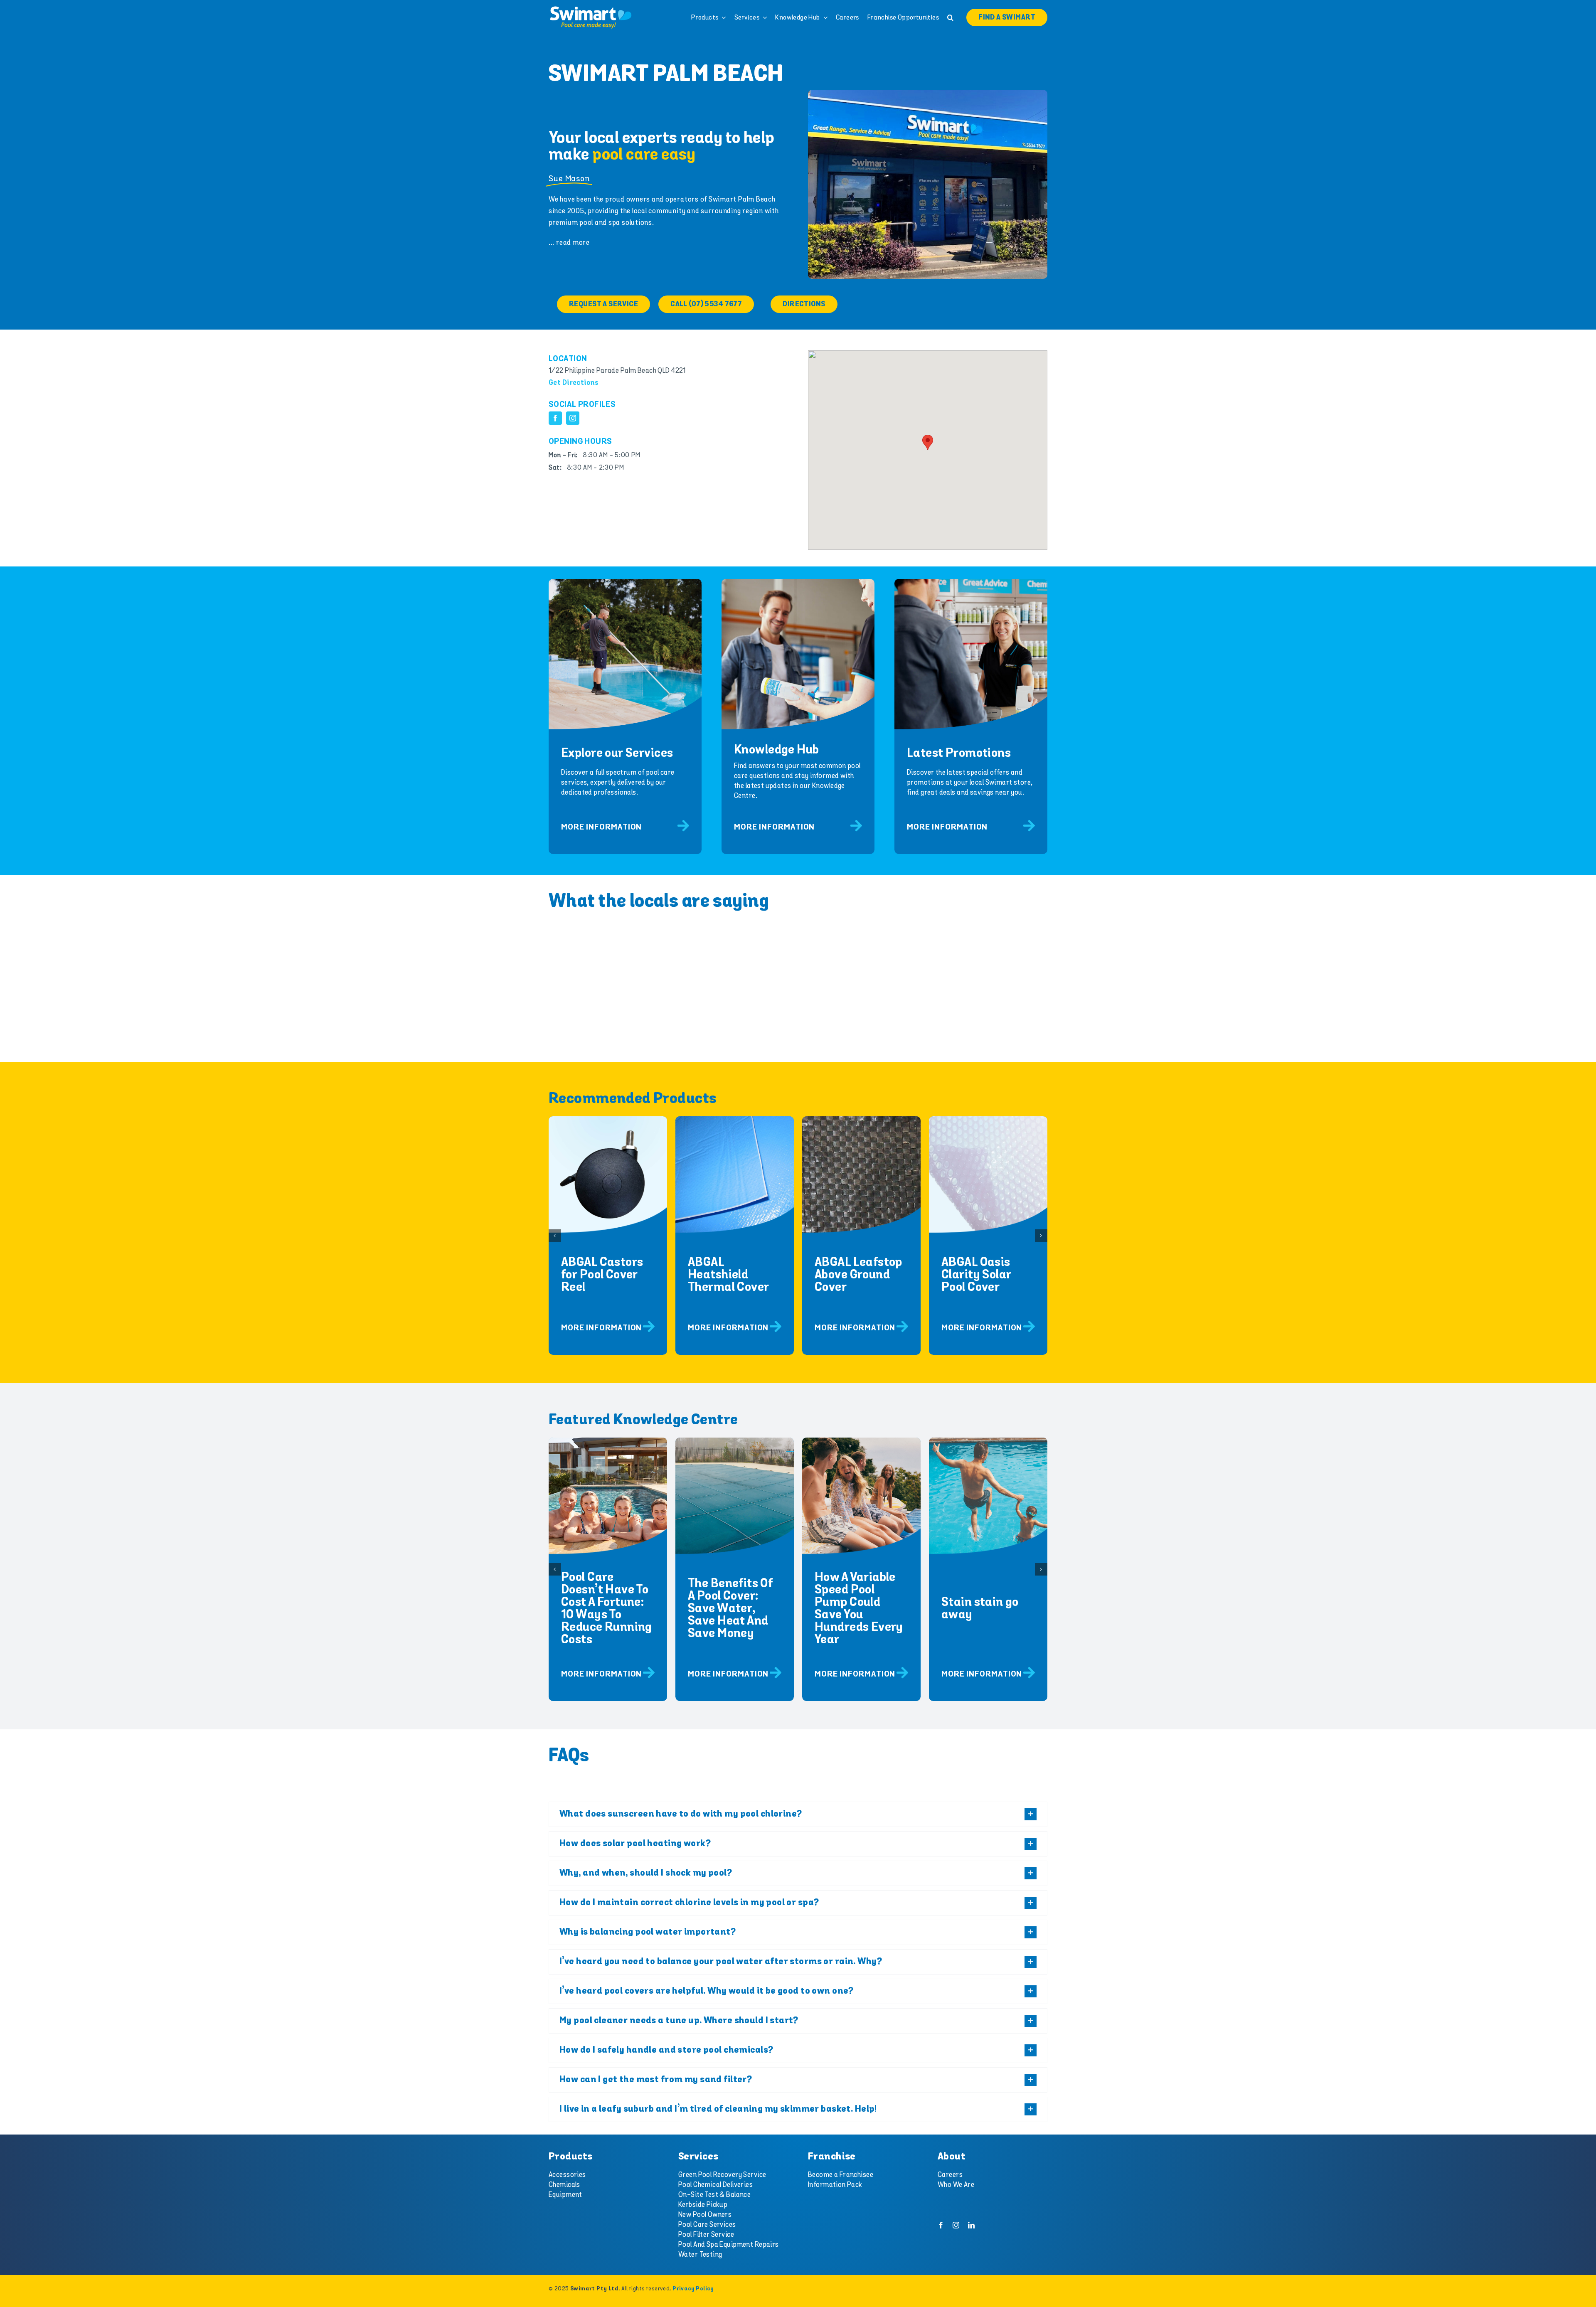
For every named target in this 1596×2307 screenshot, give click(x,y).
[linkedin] (971, 2225)
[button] (950, 17)
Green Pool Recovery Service (722, 2175)
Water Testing (700, 2255)
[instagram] (573, 418)
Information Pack (835, 2185)
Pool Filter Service (706, 2235)
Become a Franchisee (841, 2175)
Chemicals (564, 2185)
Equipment (565, 2195)
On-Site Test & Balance (714, 2195)
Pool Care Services (707, 2225)
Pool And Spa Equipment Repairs (729, 2245)
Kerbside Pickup (703, 2205)
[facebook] (555, 418)
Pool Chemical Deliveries (715, 2185)
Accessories (567, 2175)
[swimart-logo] (591, 8)
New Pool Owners (705, 2215)
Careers (950, 2175)
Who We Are (956, 2185)
